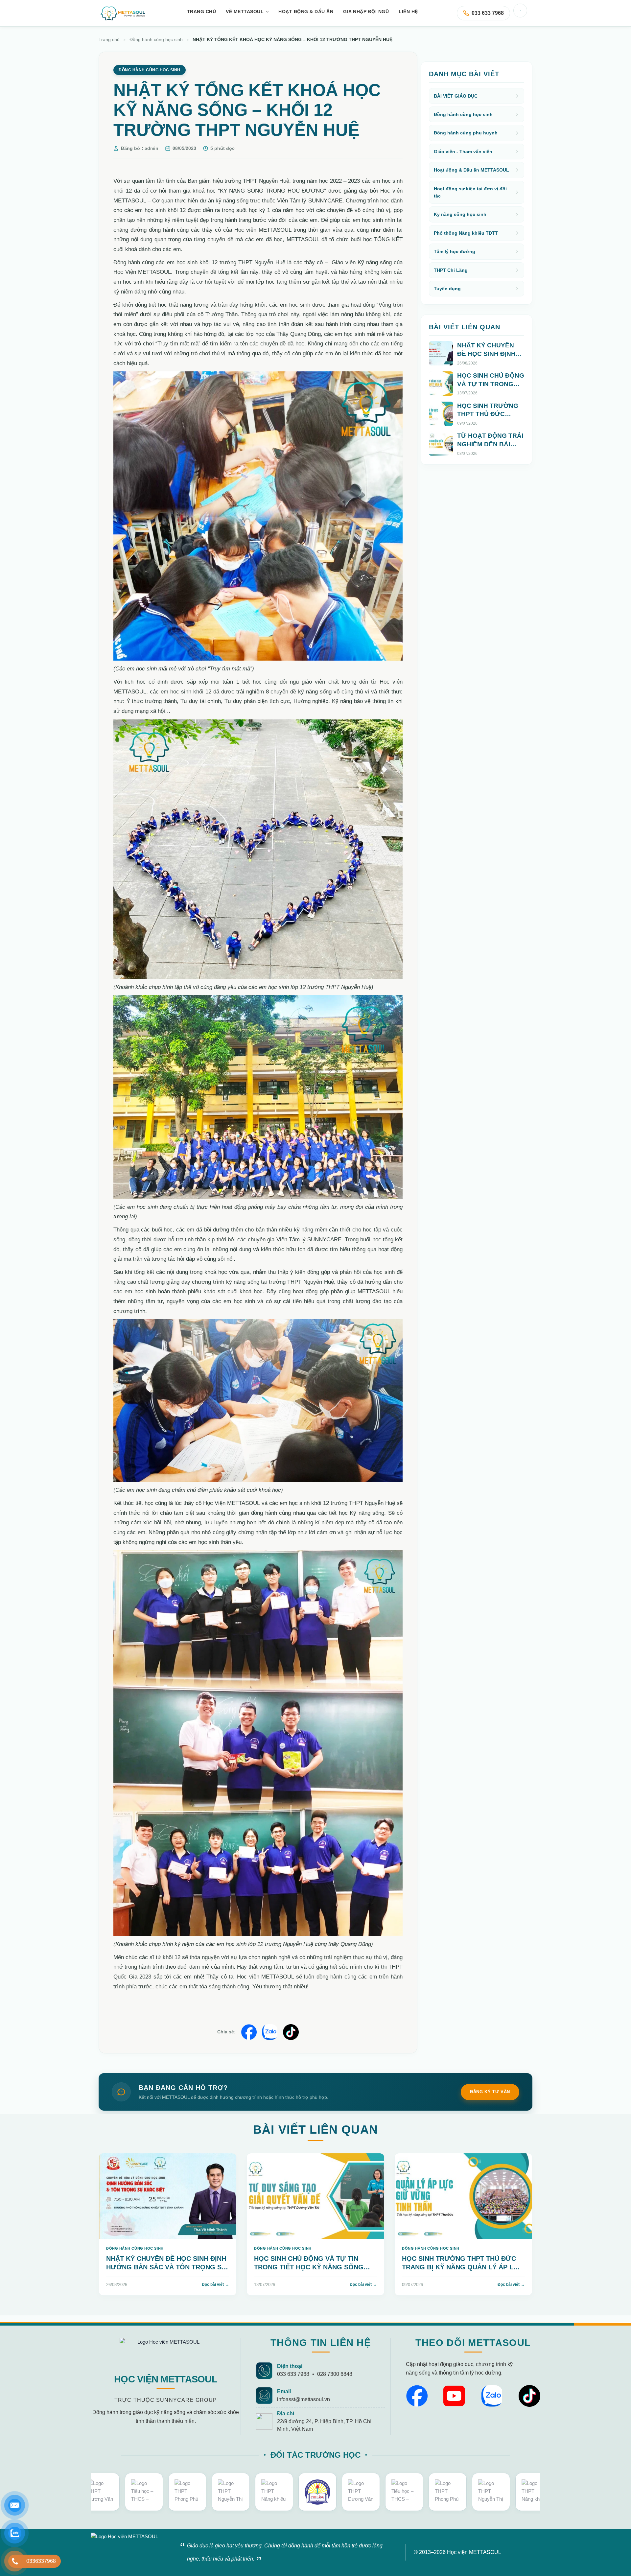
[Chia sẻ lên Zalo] (270, 2032)
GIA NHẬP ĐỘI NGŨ (366, 12)
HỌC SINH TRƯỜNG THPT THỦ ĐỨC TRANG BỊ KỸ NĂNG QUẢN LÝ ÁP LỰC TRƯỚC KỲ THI (488, 423)
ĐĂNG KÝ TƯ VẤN (490, 2092)
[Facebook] (417, 2396)
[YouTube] (454, 2396)
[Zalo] (492, 2396)
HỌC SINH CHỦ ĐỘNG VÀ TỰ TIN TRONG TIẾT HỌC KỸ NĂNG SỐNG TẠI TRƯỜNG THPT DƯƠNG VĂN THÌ (312, 2267)
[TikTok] (529, 2396)
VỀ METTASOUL (245, 12)
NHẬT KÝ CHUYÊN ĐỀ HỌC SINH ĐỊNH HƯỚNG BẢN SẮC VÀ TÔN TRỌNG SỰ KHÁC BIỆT (490, 362)
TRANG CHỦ (202, 12)
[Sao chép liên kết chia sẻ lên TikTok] (291, 2032)
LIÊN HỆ (408, 12)
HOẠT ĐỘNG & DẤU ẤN (306, 12)
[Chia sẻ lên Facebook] (249, 2032)
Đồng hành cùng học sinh (156, 40)
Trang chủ (109, 40)
